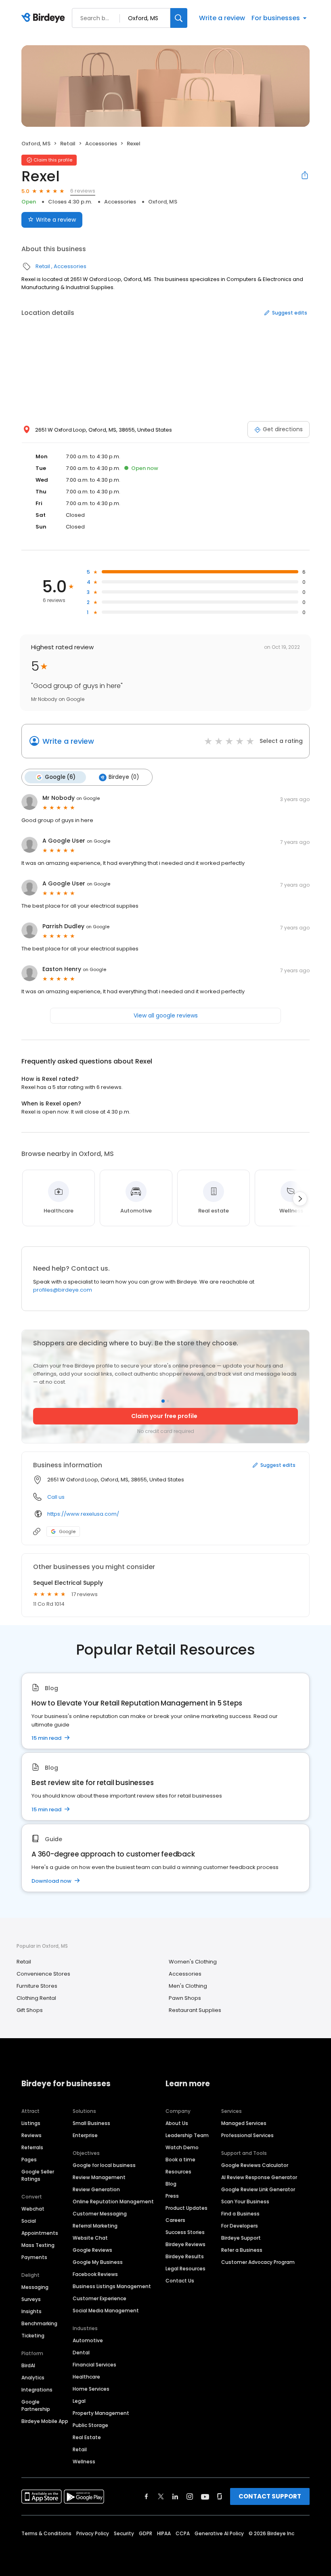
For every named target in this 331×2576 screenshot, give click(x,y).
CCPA (183, 2533)
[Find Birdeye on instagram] (190, 2496)
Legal (79, 2401)
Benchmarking (39, 2323)
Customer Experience (100, 2298)
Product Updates (186, 2208)
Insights (31, 2311)
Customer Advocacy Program (258, 2262)
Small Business (91, 2123)
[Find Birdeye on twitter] (161, 2496)
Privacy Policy (93, 2533)
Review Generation (96, 2189)
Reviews (31, 2135)
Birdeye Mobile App (45, 2421)
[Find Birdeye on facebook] (147, 2496)
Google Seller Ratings (38, 2175)
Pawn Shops (185, 1998)
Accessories (101, 144)
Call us (56, 1497)
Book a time (180, 2160)
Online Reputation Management (113, 2202)
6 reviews (83, 191)
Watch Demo (182, 2147)
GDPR (146, 2533)
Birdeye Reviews (185, 2244)
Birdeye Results (185, 2256)
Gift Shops (30, 2010)
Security (124, 2533)
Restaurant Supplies (195, 2010)
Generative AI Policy (219, 2533)
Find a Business (240, 2214)
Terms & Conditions (46, 2533)
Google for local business (104, 2165)
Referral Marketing (95, 2226)
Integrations (37, 2390)
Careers (175, 2220)
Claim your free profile (164, 1416)
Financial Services (94, 2365)
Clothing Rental (36, 1998)
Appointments (40, 2233)
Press (172, 2196)
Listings (31, 2123)
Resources (178, 2172)
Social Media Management (106, 2311)
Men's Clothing (188, 1986)
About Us (177, 2123)
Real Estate (87, 2437)
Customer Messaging (100, 2214)
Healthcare (86, 2377)
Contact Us (180, 2281)
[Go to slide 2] (168, 1401)
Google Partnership (36, 2405)
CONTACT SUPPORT (270, 2496)
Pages (29, 2160)
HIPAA (164, 2533)
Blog (171, 2184)
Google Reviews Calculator (255, 2165)
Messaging (35, 2287)
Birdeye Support (241, 2238)
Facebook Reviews (95, 2274)
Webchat (33, 2209)
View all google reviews (166, 1015)
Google (67, 1531)
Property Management (101, 2413)
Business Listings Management (112, 2286)
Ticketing (33, 2336)
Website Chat (90, 2238)
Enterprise (85, 2135)
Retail (68, 144)
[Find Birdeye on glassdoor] (220, 2496)
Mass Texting (38, 2245)
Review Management (99, 2177)
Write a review (222, 18)
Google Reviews (92, 2250)
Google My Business (98, 2262)
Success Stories (185, 2232)
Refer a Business (242, 2250)
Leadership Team (187, 2135)
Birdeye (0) (124, 777)
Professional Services (247, 2135)
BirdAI (28, 2365)
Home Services (91, 2389)
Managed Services (244, 2123)
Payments (34, 2257)
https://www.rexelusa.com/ (83, 1514)
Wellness (84, 2462)
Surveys (31, 2299)
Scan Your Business (245, 2202)
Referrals (32, 2147)
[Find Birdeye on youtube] (205, 2496)
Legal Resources (185, 2269)
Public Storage (90, 2425)
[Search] (179, 18)
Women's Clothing (193, 1962)
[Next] (300, 1199)
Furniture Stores (37, 1986)
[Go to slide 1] (163, 1401)
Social (29, 2221)
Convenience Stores (43, 1974)
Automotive (88, 2340)
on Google (88, 798)
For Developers (240, 2226)
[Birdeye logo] (45, 18)
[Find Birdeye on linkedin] (175, 2496)
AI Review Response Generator (259, 2177)
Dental (81, 2353)
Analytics (33, 2378)
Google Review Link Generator (258, 2189)
